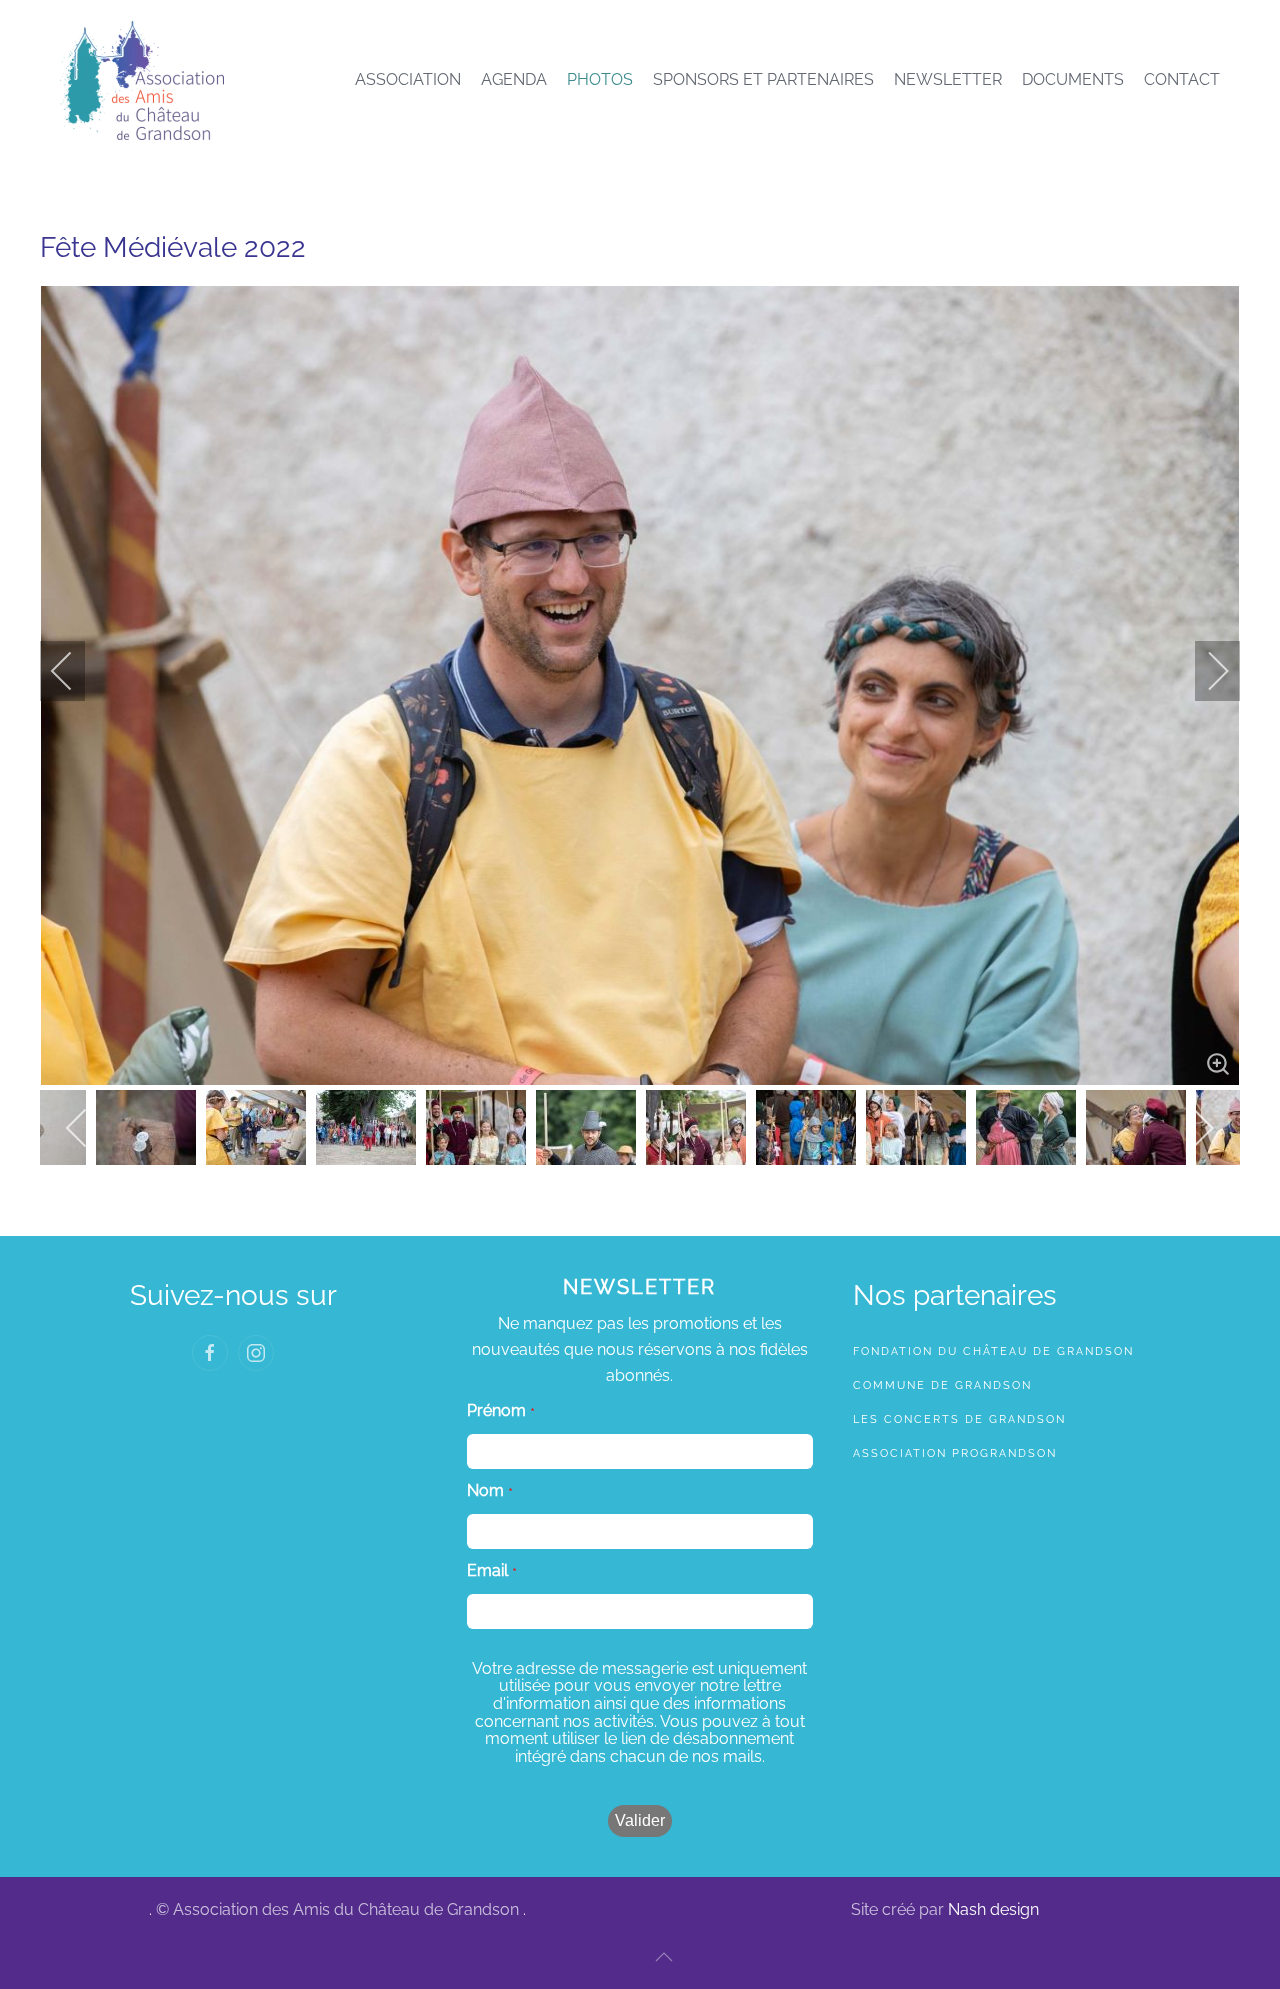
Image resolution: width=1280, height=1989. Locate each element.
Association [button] (408, 79)
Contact (1182, 79)
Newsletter (948, 79)
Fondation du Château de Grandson (993, 1351)
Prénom (496, 1411)
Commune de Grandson (942, 1385)
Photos (600, 79)
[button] (664, 1957)
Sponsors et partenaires (763, 79)
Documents (1073, 79)
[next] (1205, 671)
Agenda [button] (514, 79)
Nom (485, 1491)
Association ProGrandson (955, 1453)
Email (487, 1571)
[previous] (75, 671)
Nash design (993, 1909)
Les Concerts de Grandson (959, 1419)
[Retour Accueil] (142, 80)
